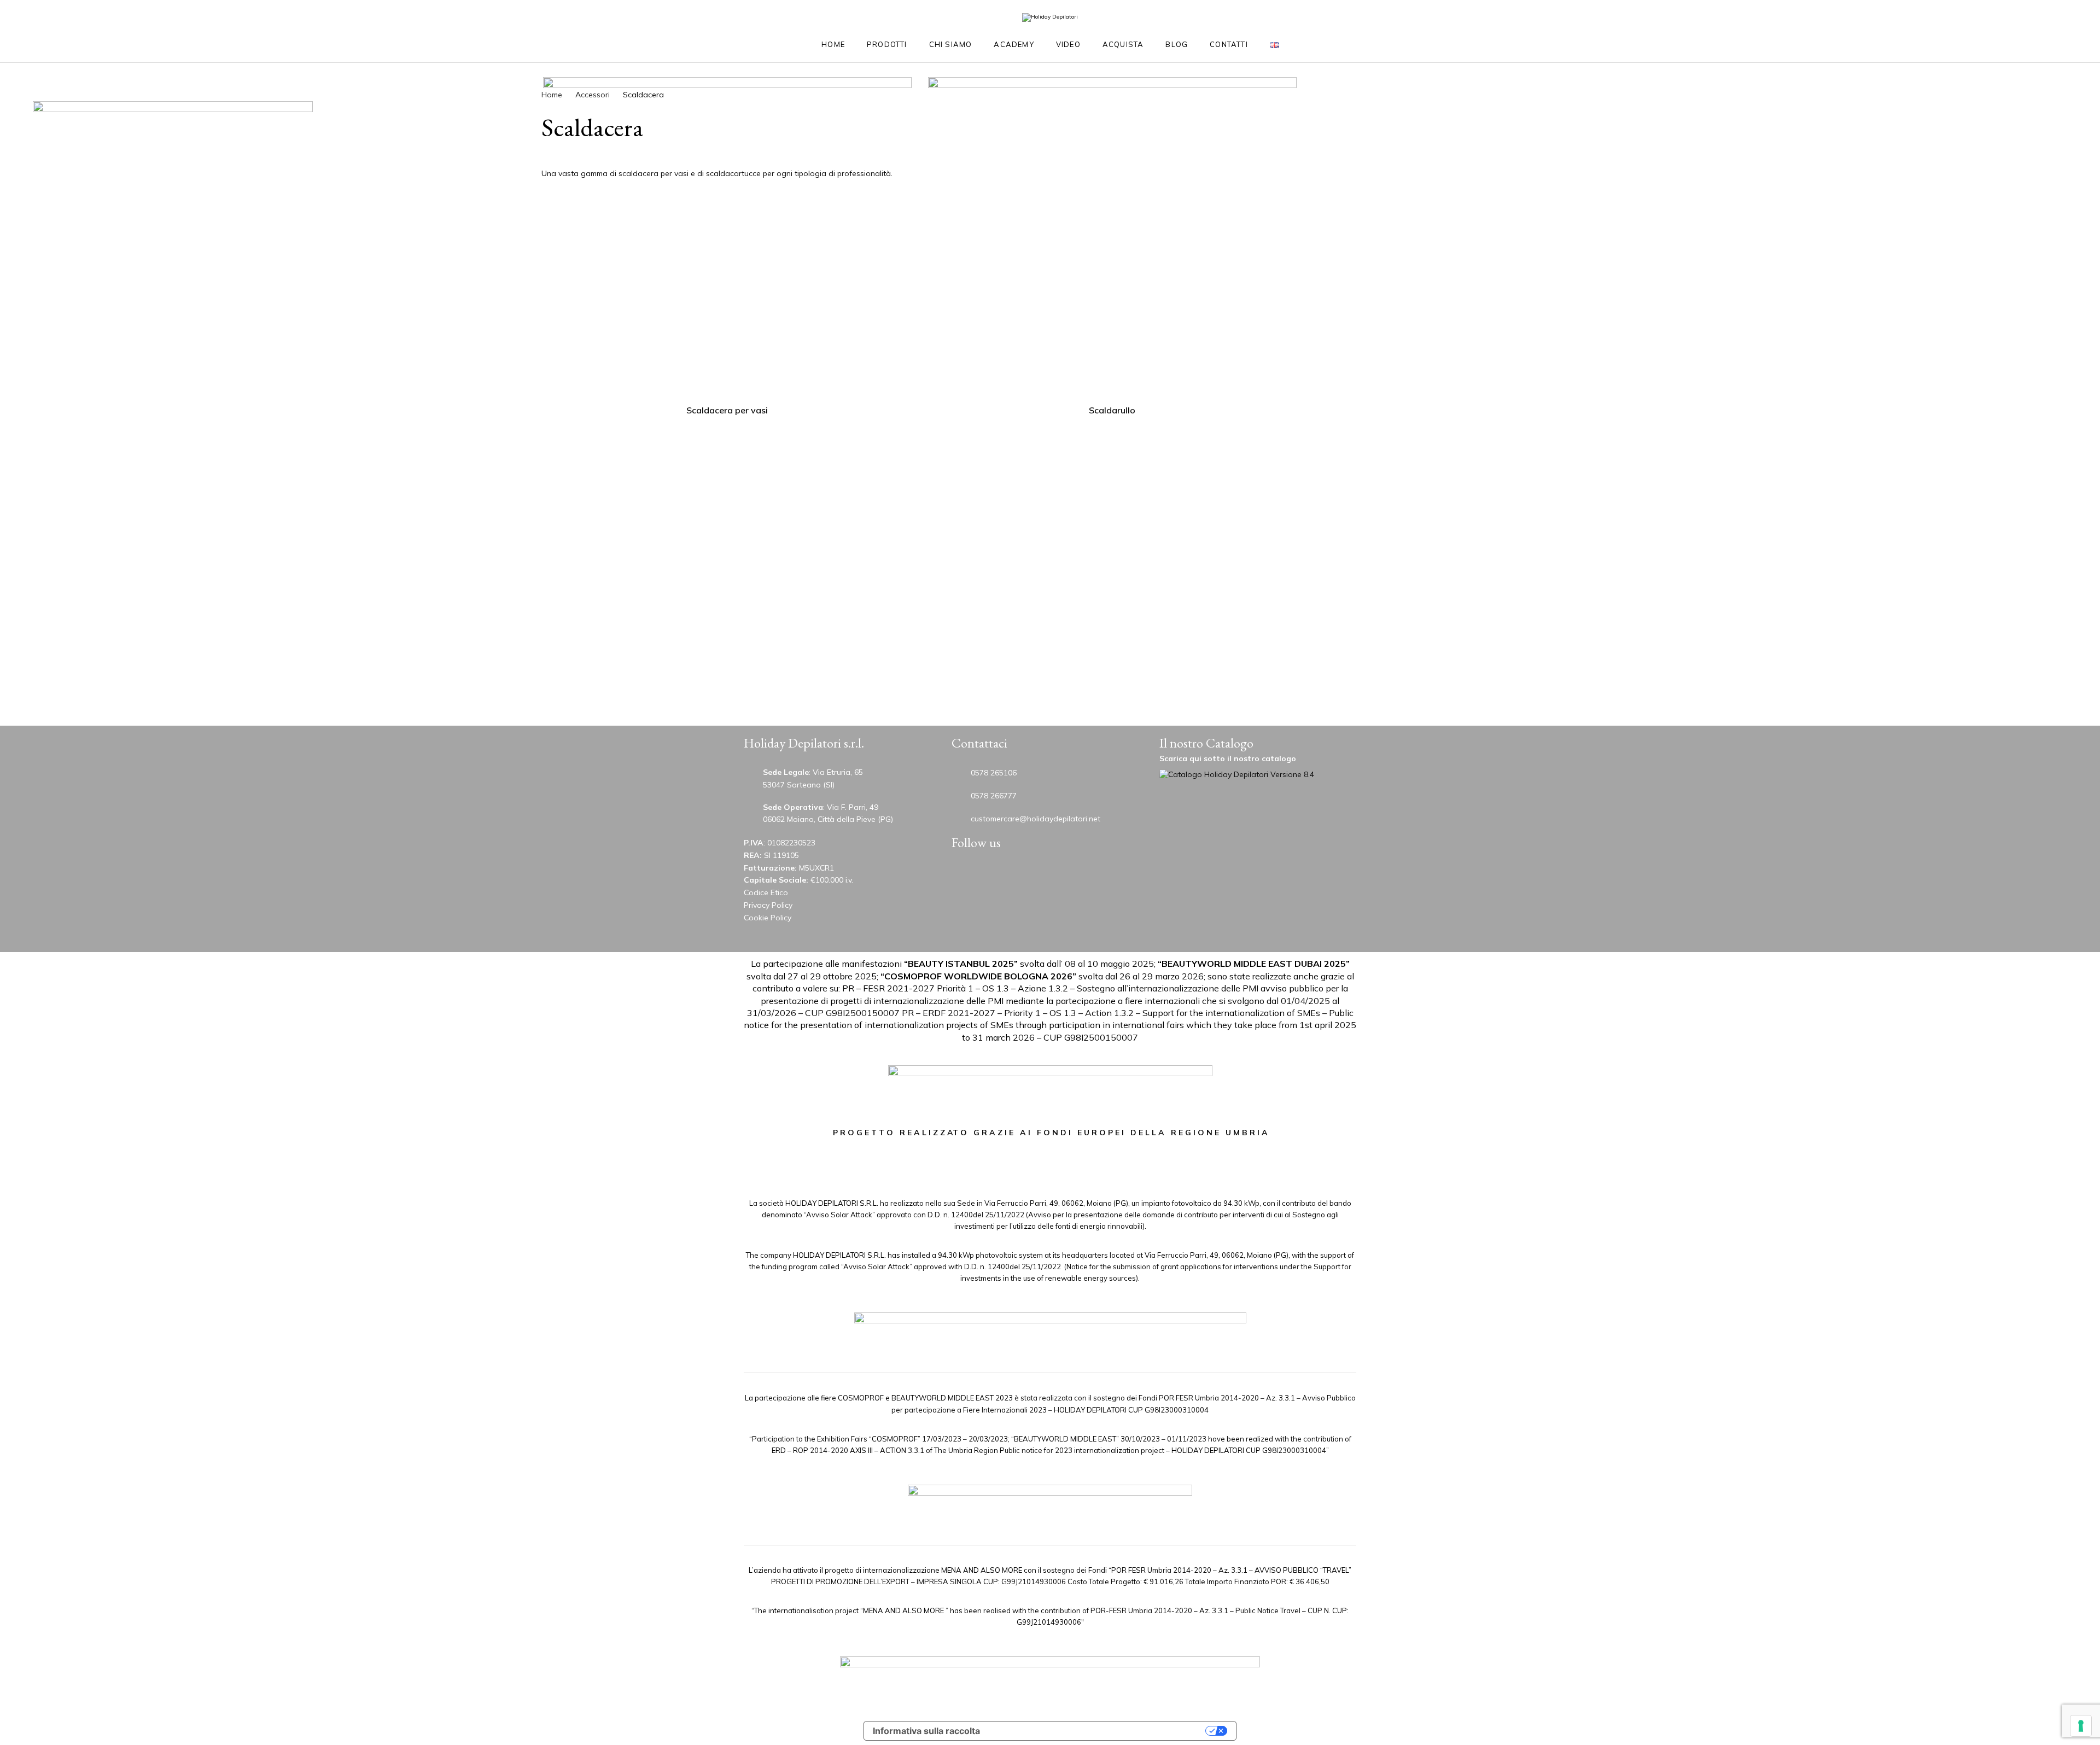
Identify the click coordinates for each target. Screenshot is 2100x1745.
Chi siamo (951, 44)
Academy (1014, 44)
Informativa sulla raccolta (926, 1731)
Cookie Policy (768, 918)
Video (1068, 44)
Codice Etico (766, 892)
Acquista (1123, 44)
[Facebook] (1071, 876)
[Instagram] (1036, 876)
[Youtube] (967, 876)
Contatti (1229, 44)
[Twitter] (1002, 876)
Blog (1177, 44)
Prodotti (887, 44)
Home (833, 44)
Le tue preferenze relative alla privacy (1098, 1731)
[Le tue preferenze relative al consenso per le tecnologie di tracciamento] (2081, 1726)
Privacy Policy (768, 905)
